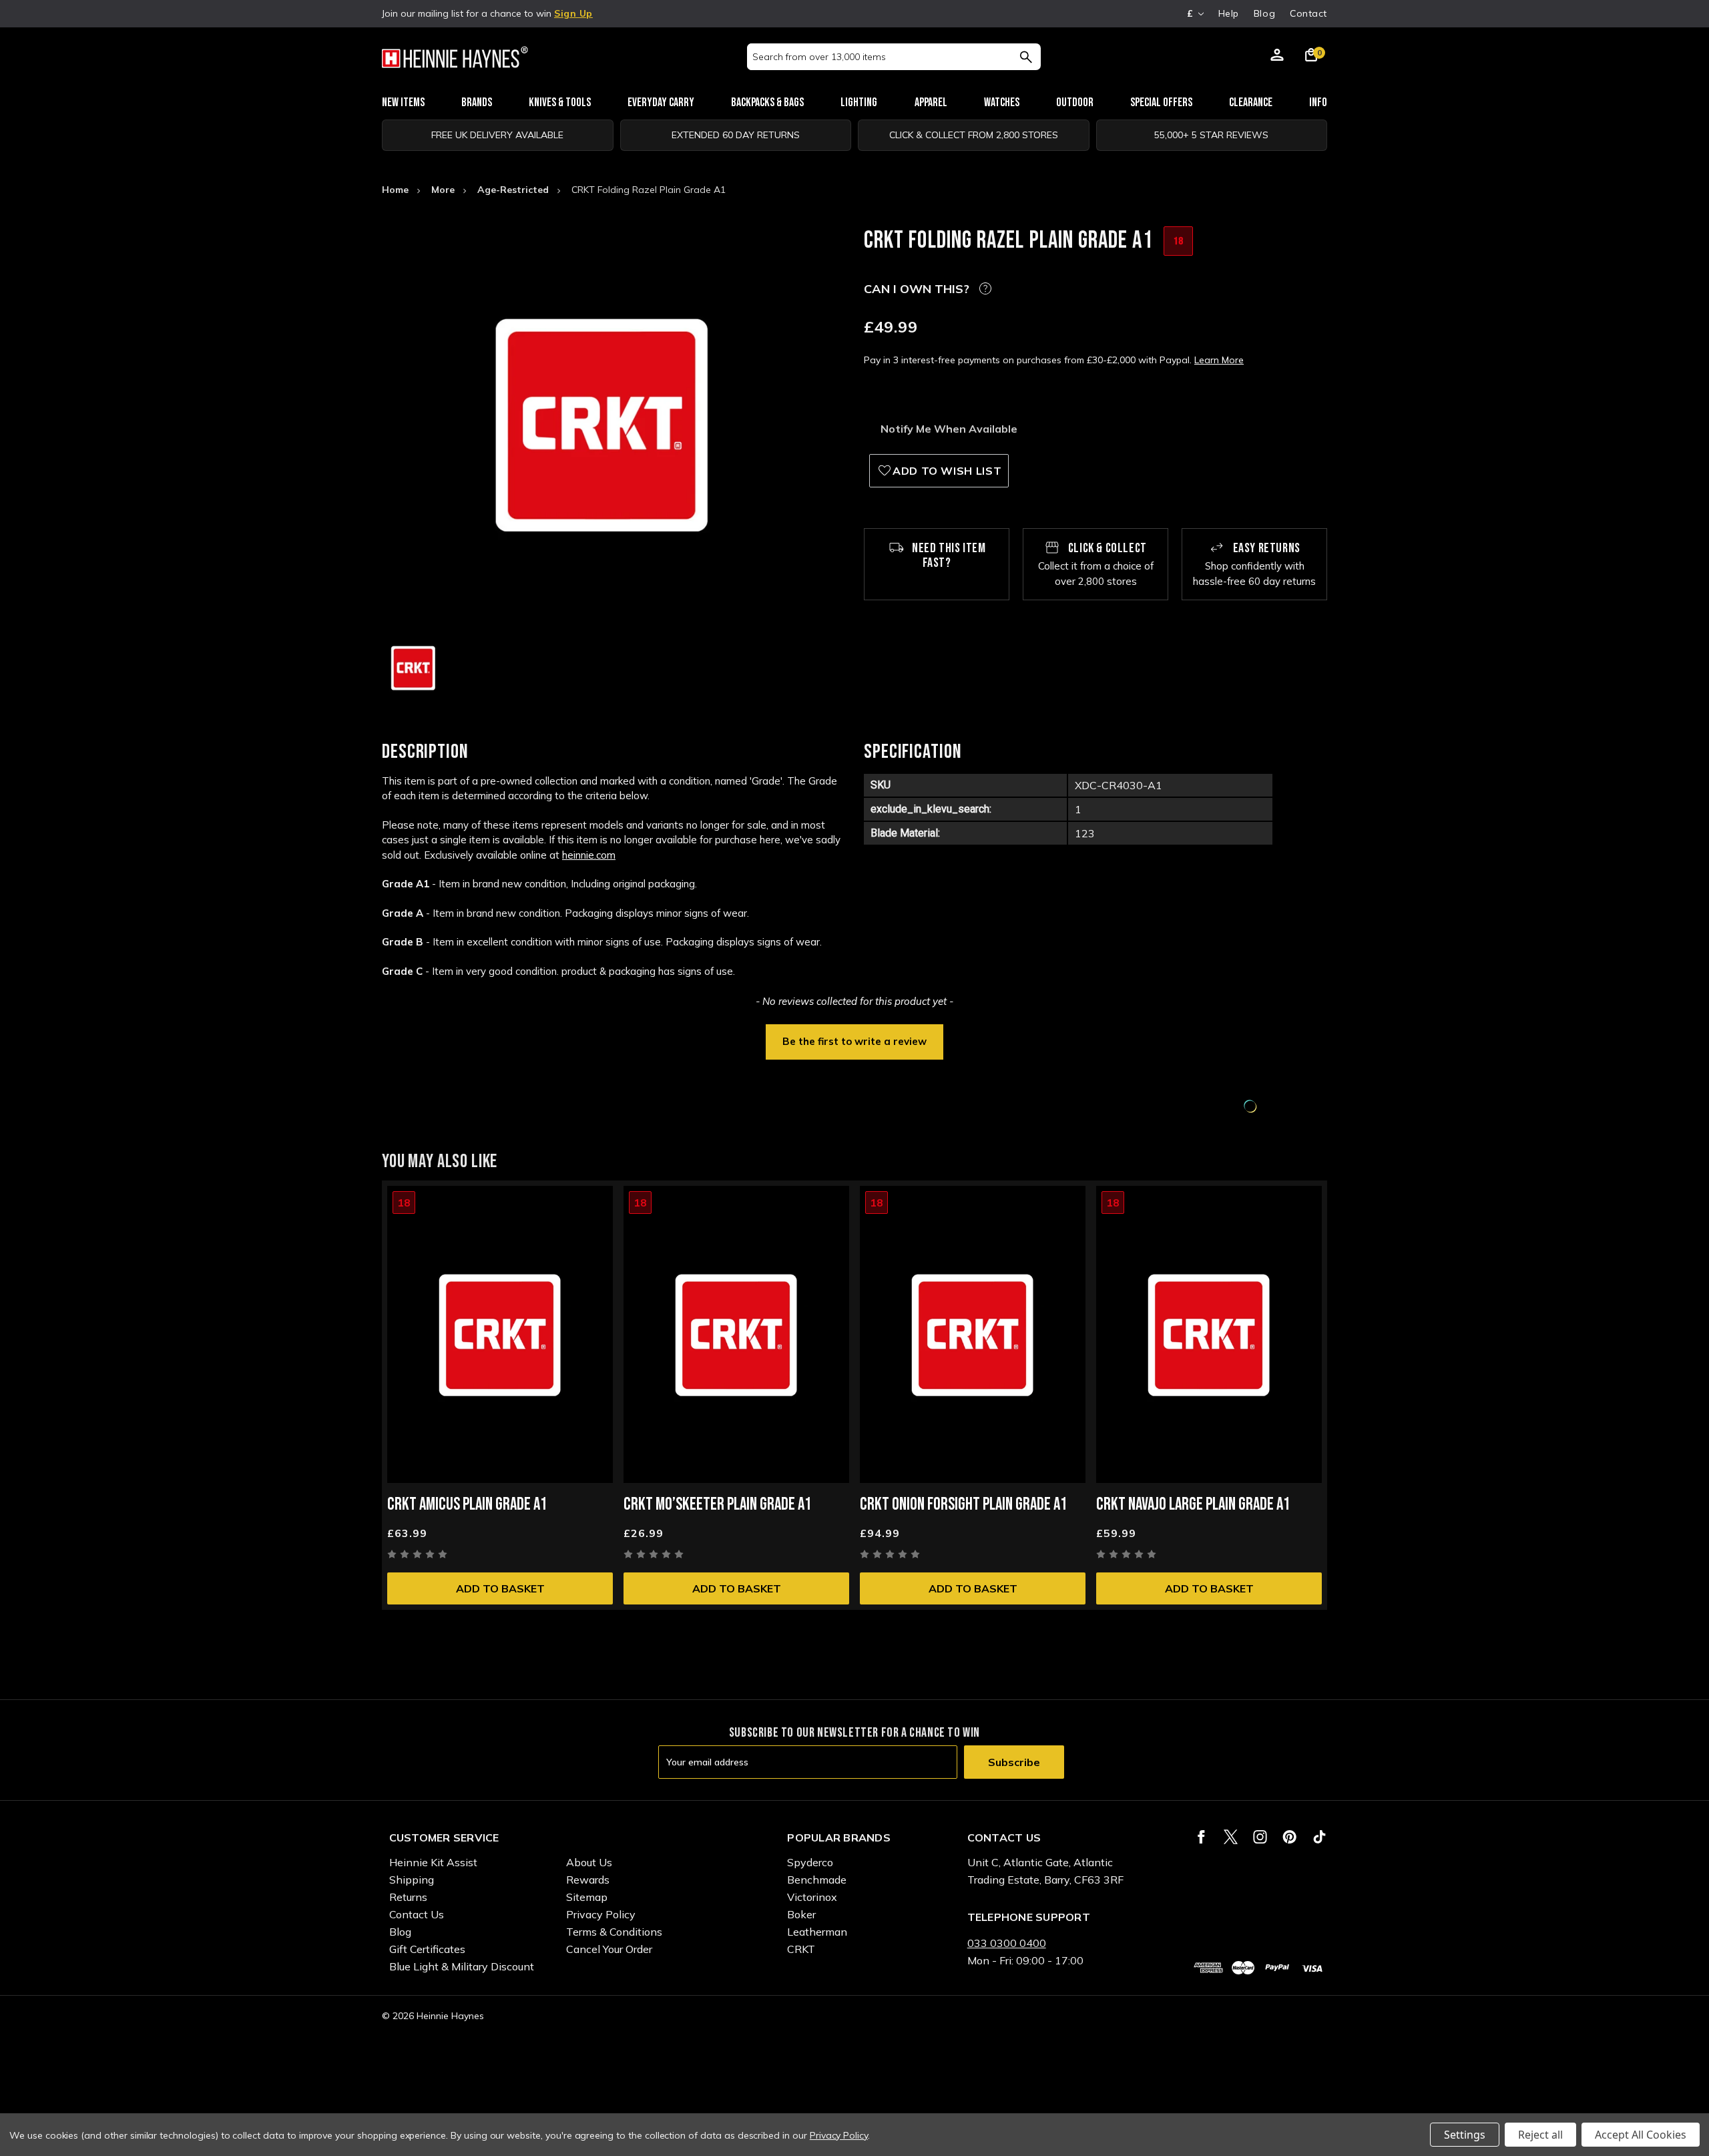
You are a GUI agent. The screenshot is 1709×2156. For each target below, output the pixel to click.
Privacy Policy (601, 1914)
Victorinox (812, 1897)
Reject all (1540, 2135)
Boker (801, 1914)
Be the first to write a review (854, 1041)
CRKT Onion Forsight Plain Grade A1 (963, 1505)
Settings (1465, 2135)
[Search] (1026, 57)
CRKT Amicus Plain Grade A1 (467, 1505)
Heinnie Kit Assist (433, 1862)
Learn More (1219, 360)
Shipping (412, 1880)
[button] (854, 1040)
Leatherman (817, 1932)
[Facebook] (1201, 1837)
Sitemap (587, 1897)
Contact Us (417, 1914)
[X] (1231, 1837)
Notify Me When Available (949, 429)
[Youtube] (1319, 1837)
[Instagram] (1260, 1837)
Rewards (588, 1880)
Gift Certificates (427, 1949)
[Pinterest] (1289, 1837)
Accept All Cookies (1641, 2135)
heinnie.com (589, 855)
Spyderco (810, 1862)
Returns (408, 1897)
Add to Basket (500, 1588)
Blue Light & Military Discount (462, 1966)
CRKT (801, 1949)
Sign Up (573, 13)
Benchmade (817, 1880)
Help (1229, 13)
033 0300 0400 (1007, 1943)
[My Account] (1277, 57)
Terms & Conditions (614, 1932)
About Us (589, 1862)
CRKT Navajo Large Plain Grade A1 (1193, 1505)
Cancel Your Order (609, 1949)
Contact (1308, 13)
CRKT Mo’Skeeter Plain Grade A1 (717, 1505)
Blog (1264, 13)
